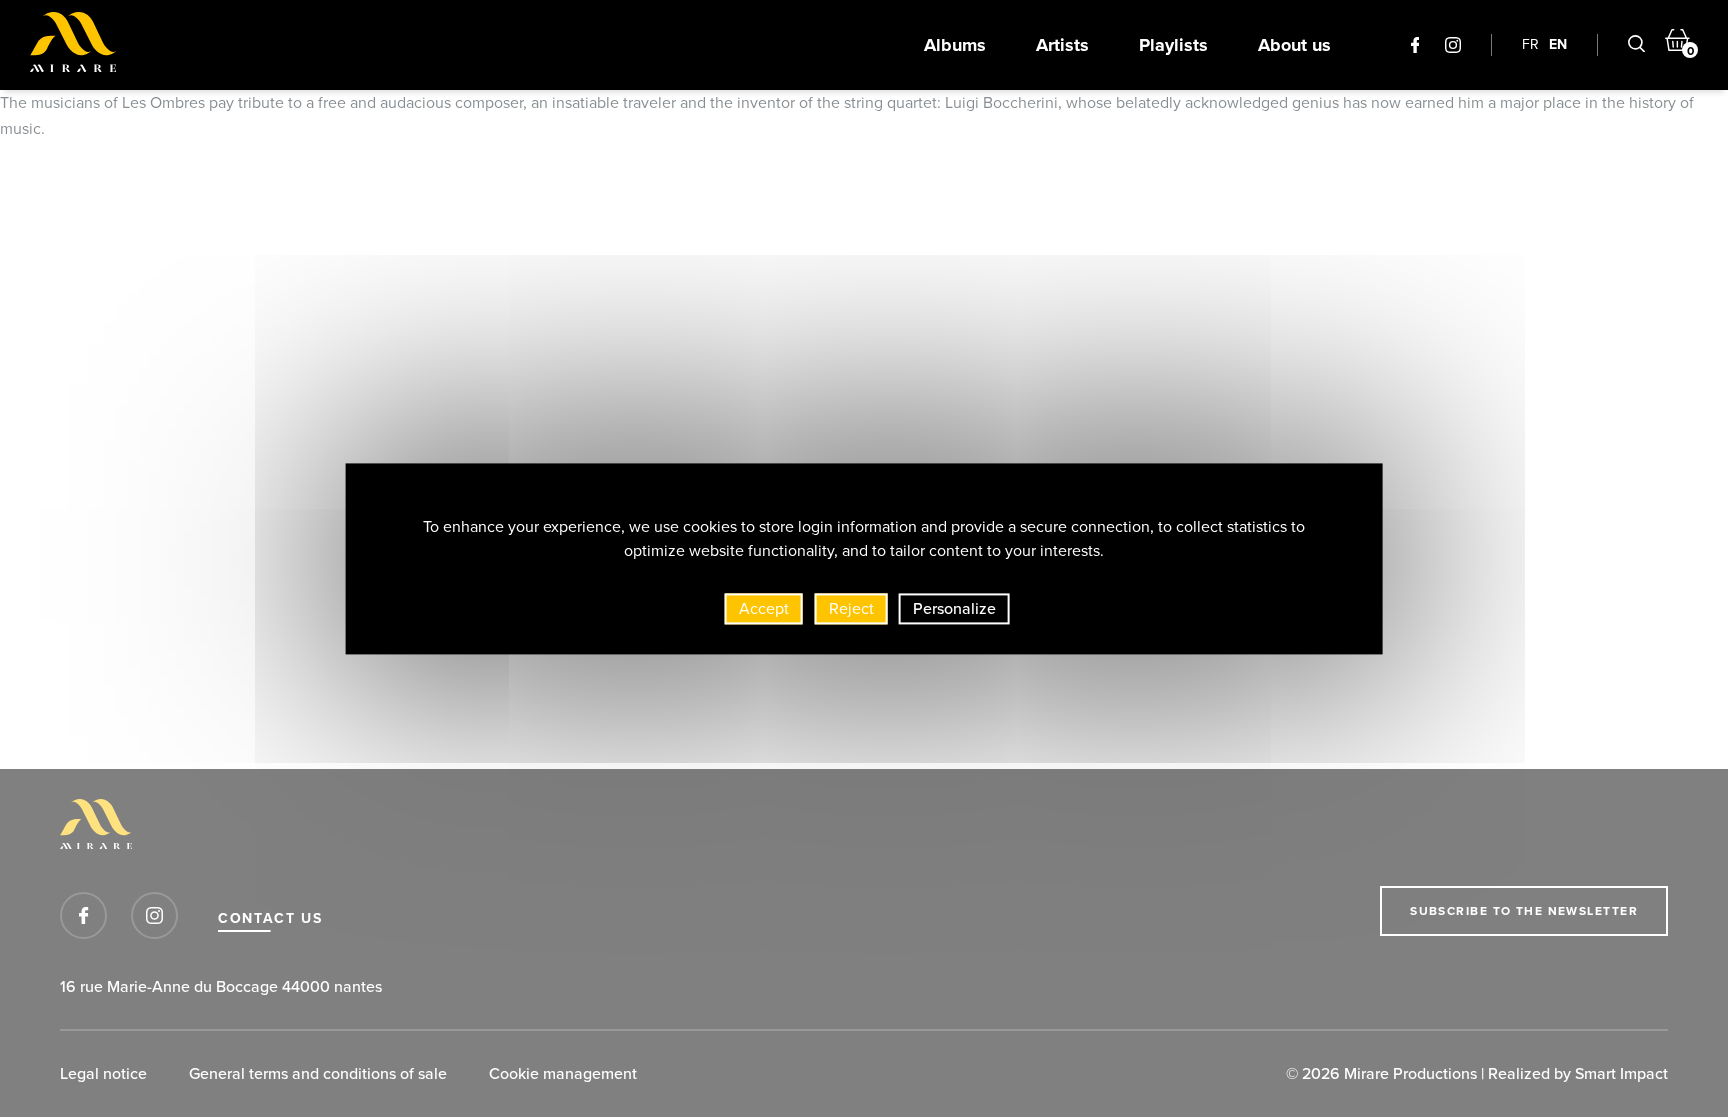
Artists (1062, 45)
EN (1558, 44)
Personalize (954, 608)
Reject (851, 608)
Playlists (1173, 45)
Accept (764, 608)
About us (1294, 45)
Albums (955, 45)
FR (1530, 44)
